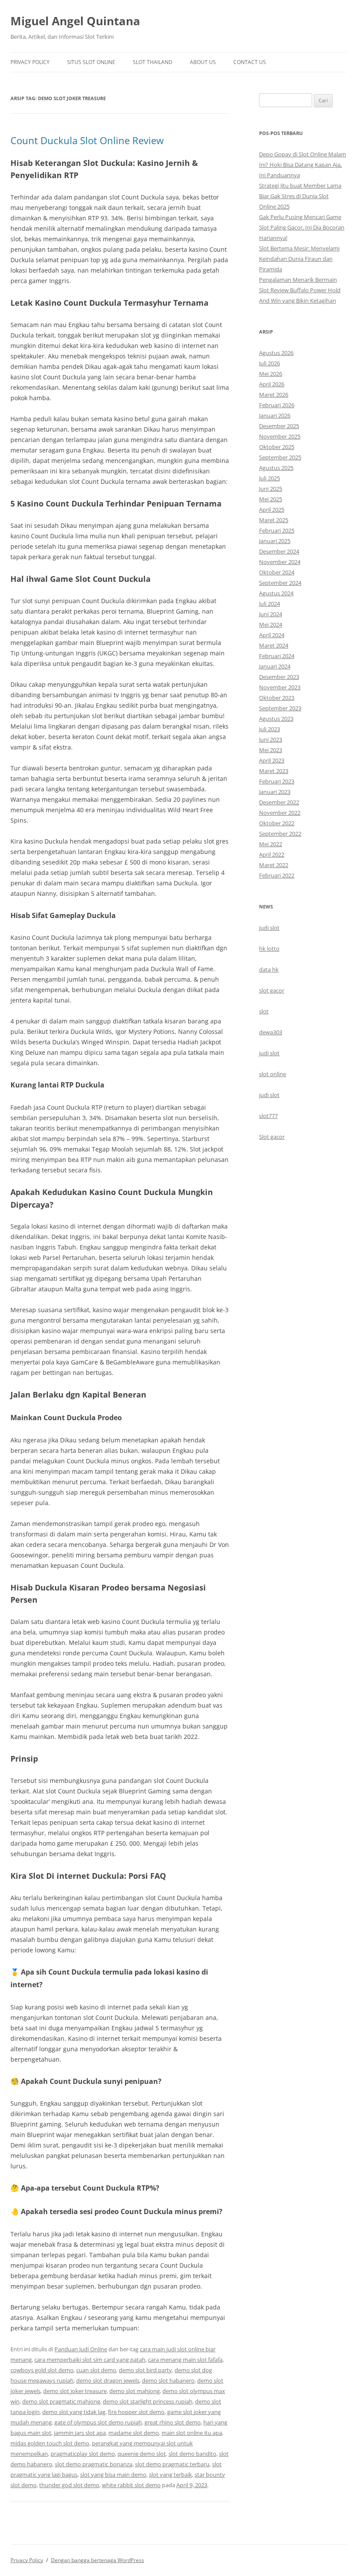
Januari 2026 (275, 415)
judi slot (269, 928)
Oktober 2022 (277, 823)
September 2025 (280, 457)
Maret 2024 (274, 645)
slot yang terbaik (170, 2475)
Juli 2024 (269, 604)
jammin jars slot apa (80, 2433)
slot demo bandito (192, 2454)
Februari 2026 (277, 405)
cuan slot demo (96, 2370)
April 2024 (272, 635)
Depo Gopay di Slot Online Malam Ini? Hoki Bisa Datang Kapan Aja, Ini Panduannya (303, 165)
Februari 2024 (277, 656)
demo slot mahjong (135, 2391)
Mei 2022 (271, 844)
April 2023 (272, 760)
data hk (269, 969)
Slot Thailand (153, 62)
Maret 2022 (274, 865)
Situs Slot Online (91, 62)
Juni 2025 (271, 489)
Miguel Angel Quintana (75, 21)
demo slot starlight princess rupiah (148, 2401)
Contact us (250, 62)
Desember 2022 (279, 802)
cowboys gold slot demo (42, 2370)
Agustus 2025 (276, 468)
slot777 (268, 1116)
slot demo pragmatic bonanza (94, 2464)
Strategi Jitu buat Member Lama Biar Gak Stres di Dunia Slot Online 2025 (300, 196)
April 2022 (272, 854)
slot (264, 1011)
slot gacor (272, 990)
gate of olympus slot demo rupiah (98, 2422)
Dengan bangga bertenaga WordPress (98, 2560)
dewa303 (271, 1032)
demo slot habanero (168, 2380)
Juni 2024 (271, 614)
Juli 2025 (269, 478)
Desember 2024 (279, 551)
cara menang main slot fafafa (185, 2360)
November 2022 (280, 813)
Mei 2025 (271, 499)
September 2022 (280, 834)
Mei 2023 (271, 750)
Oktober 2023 (277, 698)
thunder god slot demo (69, 2485)
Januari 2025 (275, 541)
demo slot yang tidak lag (74, 2412)
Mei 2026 (271, 374)
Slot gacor (272, 1137)
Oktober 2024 (277, 572)
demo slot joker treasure (75, 2391)
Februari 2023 (277, 781)
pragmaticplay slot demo (83, 2454)
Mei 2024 (271, 625)
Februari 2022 (277, 875)
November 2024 (280, 562)
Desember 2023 (279, 677)
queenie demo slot (142, 2454)
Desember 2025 (279, 426)
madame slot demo (134, 2433)
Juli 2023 (269, 729)
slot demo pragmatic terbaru (172, 2464)
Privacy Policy (30, 62)
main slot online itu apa (192, 2433)
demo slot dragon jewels (108, 2380)
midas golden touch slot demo (50, 2443)
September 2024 (280, 583)
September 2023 (280, 708)
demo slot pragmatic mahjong (61, 2401)
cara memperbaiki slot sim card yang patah (90, 2360)
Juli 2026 (269, 363)
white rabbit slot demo (131, 2485)
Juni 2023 (271, 739)
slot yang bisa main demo (113, 2475)
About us (203, 62)
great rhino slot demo (173, 2422)
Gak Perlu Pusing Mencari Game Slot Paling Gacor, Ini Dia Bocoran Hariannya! (302, 227)
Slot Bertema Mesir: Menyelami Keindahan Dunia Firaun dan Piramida (299, 259)
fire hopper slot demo (136, 2412)
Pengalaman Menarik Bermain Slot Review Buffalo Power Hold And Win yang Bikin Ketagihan (300, 290)
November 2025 (280, 436)
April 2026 (272, 384)
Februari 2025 (277, 530)
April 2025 (272, 510)
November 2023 (280, 687)
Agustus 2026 (276, 353)
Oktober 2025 (277, 447)
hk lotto (269, 949)
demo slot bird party (145, 2370)
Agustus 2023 (276, 719)
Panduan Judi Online (81, 2349)
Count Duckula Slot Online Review (87, 140)
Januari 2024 (275, 666)
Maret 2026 (274, 395)
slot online (273, 1074)
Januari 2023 (275, 792)
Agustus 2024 (276, 593)
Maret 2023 (274, 771)
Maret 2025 (274, 520)
